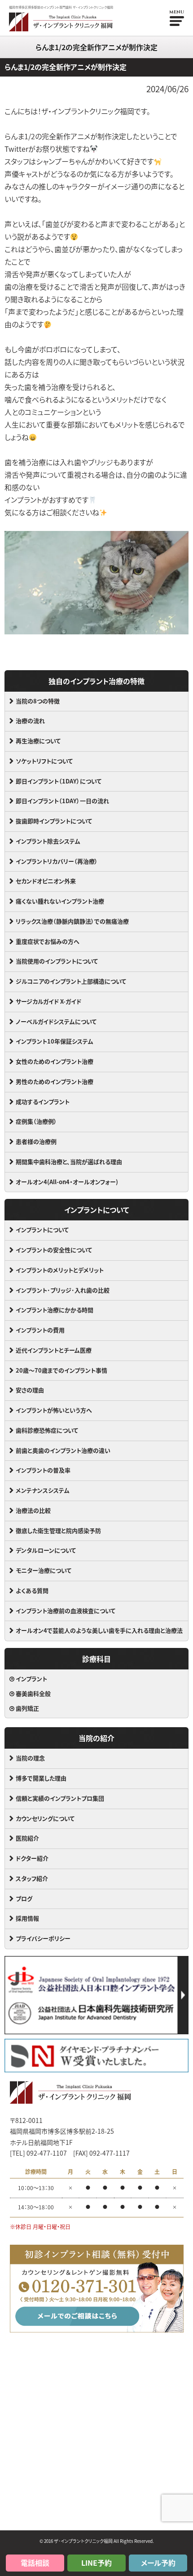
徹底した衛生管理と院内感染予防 (58, 1530)
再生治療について (38, 741)
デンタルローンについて (46, 1550)
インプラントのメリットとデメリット (60, 1270)
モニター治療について (44, 1570)
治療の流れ (30, 721)
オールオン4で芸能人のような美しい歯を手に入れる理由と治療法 (99, 1630)
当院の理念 (30, 1758)
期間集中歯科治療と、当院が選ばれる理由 (69, 1162)
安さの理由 (30, 1390)
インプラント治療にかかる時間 (55, 1310)
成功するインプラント (43, 1102)
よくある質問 (32, 1590)
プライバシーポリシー (43, 1938)
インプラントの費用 (40, 1330)
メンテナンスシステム (43, 1490)
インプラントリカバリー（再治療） (57, 861)
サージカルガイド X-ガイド (48, 1001)
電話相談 (35, 2563)
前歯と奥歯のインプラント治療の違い (63, 1450)
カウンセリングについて (45, 1818)
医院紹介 (27, 1838)
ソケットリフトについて (44, 761)
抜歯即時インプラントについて (54, 821)
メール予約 (158, 2563)
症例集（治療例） (36, 1121)
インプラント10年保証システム (55, 1041)
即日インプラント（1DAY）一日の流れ (62, 801)
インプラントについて (42, 1230)
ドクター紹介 (32, 1858)
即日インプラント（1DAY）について (59, 781)
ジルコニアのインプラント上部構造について (71, 981)
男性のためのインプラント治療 (55, 1081)
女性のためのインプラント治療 (55, 1061)
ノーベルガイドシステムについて (56, 1021)
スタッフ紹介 (32, 1878)
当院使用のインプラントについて (57, 961)
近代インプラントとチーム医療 (54, 1350)
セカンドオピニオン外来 (46, 881)
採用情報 (27, 1918)
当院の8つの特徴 (38, 701)
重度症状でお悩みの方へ (48, 941)
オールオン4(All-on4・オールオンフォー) (67, 1182)
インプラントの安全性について (54, 1250)
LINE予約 (96, 2563)
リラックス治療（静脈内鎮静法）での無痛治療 (72, 921)
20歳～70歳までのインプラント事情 (61, 1370)
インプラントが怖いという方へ (54, 1410)
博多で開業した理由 (41, 1778)
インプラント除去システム (48, 841)
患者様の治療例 (36, 1141)
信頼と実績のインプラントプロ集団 (60, 1798)
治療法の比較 (33, 1510)
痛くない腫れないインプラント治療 (60, 901)
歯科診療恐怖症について (47, 1430)
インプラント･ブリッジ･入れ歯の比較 (63, 1290)
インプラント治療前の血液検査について (66, 1611)
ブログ (24, 1898)
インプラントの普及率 (43, 1470)
